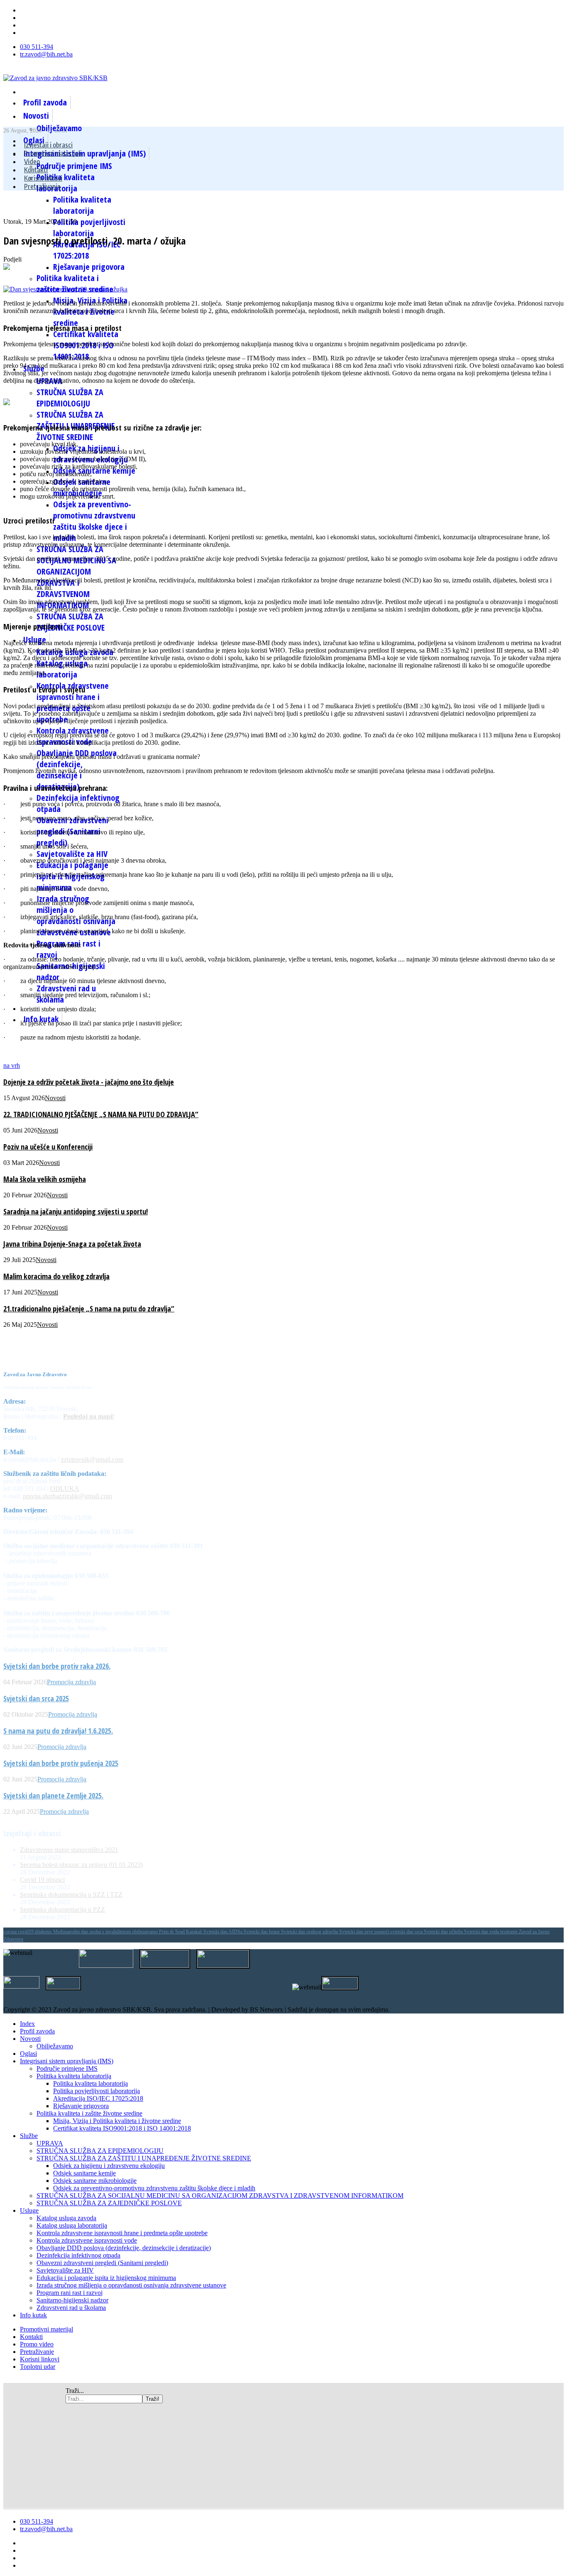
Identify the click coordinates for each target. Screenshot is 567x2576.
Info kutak (41, 1019)
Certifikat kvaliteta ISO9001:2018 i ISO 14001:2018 (122, 2128)
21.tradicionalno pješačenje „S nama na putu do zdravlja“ (89, 1309)
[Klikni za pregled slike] (65, 289)
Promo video (37, 2344)
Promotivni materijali (53, 153)
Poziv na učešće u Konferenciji (48, 1147)
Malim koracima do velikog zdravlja (56, 1276)
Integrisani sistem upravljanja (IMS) (67, 2061)
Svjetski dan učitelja (444, 1932)
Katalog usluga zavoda (66, 2218)
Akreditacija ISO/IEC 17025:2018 (87, 250)
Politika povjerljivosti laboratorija (89, 228)
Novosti (36, 116)
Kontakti (36, 170)
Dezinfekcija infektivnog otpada (78, 2255)
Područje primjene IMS (74, 166)
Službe (29, 2136)
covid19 (26, 1932)
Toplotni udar (38, 2367)
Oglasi (28, 2054)
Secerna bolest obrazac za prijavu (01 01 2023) (81, 1865)
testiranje (510, 1932)
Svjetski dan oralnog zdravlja (310, 1932)
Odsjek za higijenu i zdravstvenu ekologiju (109, 2166)
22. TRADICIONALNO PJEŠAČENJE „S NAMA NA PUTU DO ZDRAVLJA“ (101, 1114)
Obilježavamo (55, 2046)
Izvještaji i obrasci (48, 145)
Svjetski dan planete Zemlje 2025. (53, 1796)
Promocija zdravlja (71, 1682)
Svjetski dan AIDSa (224, 1932)
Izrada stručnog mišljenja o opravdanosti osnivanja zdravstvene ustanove (131, 2285)
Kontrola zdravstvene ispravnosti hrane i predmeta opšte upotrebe (122, 2233)
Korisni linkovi (43, 178)
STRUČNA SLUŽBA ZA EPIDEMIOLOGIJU (70, 398)
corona (11, 1932)
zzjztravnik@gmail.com (92, 1459)
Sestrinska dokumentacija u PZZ (62, 1909)
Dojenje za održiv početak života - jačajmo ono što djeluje (89, 1082)
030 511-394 (37, 47)
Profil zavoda (45, 102)
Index (27, 2024)
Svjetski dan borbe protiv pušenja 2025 (61, 1763)
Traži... (75, 2391)
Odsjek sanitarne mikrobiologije (95, 2181)
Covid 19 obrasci (42, 1880)
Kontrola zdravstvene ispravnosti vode (87, 2240)
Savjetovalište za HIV (72, 854)
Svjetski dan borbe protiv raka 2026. (57, 1666)
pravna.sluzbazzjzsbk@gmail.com (67, 1496)
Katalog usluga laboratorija (72, 2225)
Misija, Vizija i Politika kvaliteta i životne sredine (117, 2121)
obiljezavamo (145, 1932)
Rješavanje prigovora (89, 267)
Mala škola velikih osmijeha (45, 1179)
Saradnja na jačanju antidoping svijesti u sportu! (76, 1211)
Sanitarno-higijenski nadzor (72, 2300)
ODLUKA (65, 1489)
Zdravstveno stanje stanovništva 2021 (69, 1850)
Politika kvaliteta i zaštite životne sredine (75, 284)
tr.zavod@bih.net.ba (46, 54)
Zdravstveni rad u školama (71, 2308)
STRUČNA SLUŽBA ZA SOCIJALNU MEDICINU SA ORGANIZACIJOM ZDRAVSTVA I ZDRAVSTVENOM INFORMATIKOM (220, 2196)
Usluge (29, 2210)
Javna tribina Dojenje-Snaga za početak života (72, 1244)
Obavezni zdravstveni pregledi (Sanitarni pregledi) (102, 2263)
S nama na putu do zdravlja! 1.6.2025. (58, 1731)
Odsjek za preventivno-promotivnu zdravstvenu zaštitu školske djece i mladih (94, 521)
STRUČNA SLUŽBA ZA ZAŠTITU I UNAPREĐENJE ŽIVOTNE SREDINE (144, 2158)
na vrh (12, 1065)
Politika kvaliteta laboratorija (82, 205)
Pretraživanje (42, 186)
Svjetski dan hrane (262, 1932)
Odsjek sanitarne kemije (94, 471)
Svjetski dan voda (482, 1932)
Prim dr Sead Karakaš (181, 1932)
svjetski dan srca (407, 1932)
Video (32, 161)
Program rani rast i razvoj (70, 2293)
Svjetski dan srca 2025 (36, 1698)
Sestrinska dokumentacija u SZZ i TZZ (71, 1895)
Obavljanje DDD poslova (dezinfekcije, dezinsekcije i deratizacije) (124, 2248)
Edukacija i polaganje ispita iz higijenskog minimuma (106, 2278)
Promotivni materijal (46, 2329)
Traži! (153, 2399)
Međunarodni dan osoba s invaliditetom (93, 1932)
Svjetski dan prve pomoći (365, 1932)
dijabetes (44, 1932)
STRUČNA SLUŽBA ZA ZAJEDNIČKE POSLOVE (71, 622)
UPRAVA (50, 2143)
